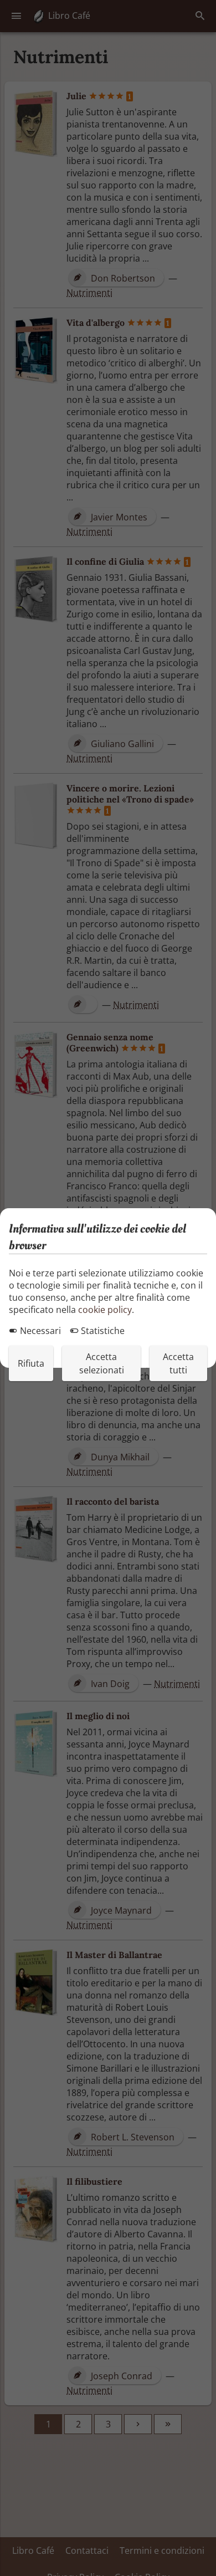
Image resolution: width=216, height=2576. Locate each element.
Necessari (39, 1331)
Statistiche (102, 1331)
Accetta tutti (178, 1363)
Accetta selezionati (102, 1363)
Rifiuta (31, 1363)
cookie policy (105, 1310)
